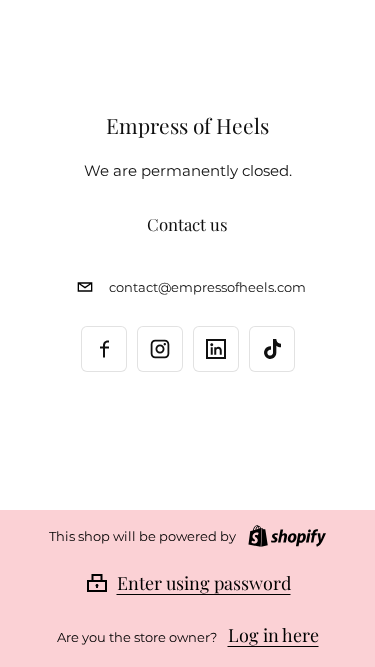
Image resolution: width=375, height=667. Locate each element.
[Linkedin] (216, 349)
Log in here (273, 635)
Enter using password (204, 583)
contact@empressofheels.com (207, 287)
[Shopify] (283, 536)
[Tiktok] (272, 349)
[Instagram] (160, 349)
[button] (188, 583)
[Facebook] (104, 349)
